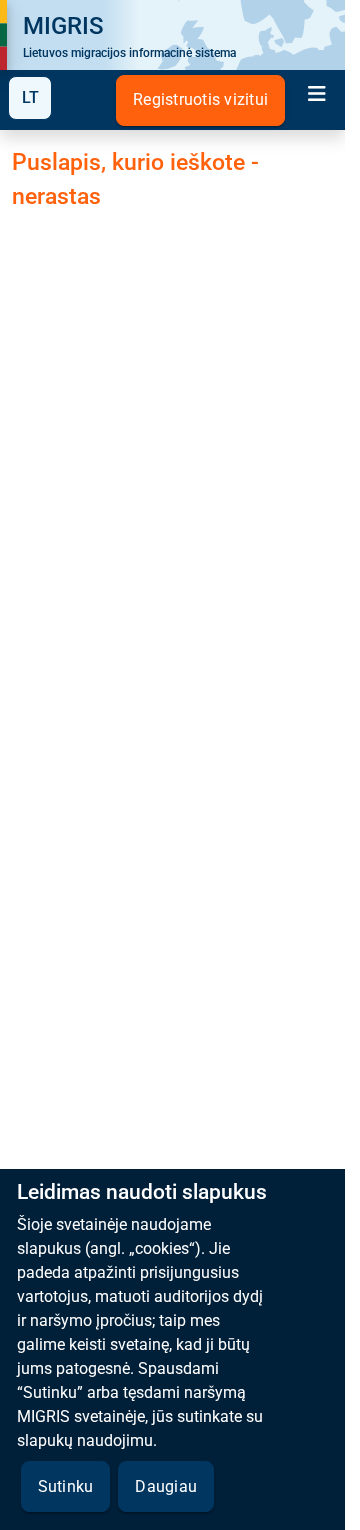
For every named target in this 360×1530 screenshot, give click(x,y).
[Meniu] (317, 96)
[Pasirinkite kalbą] (30, 98)
